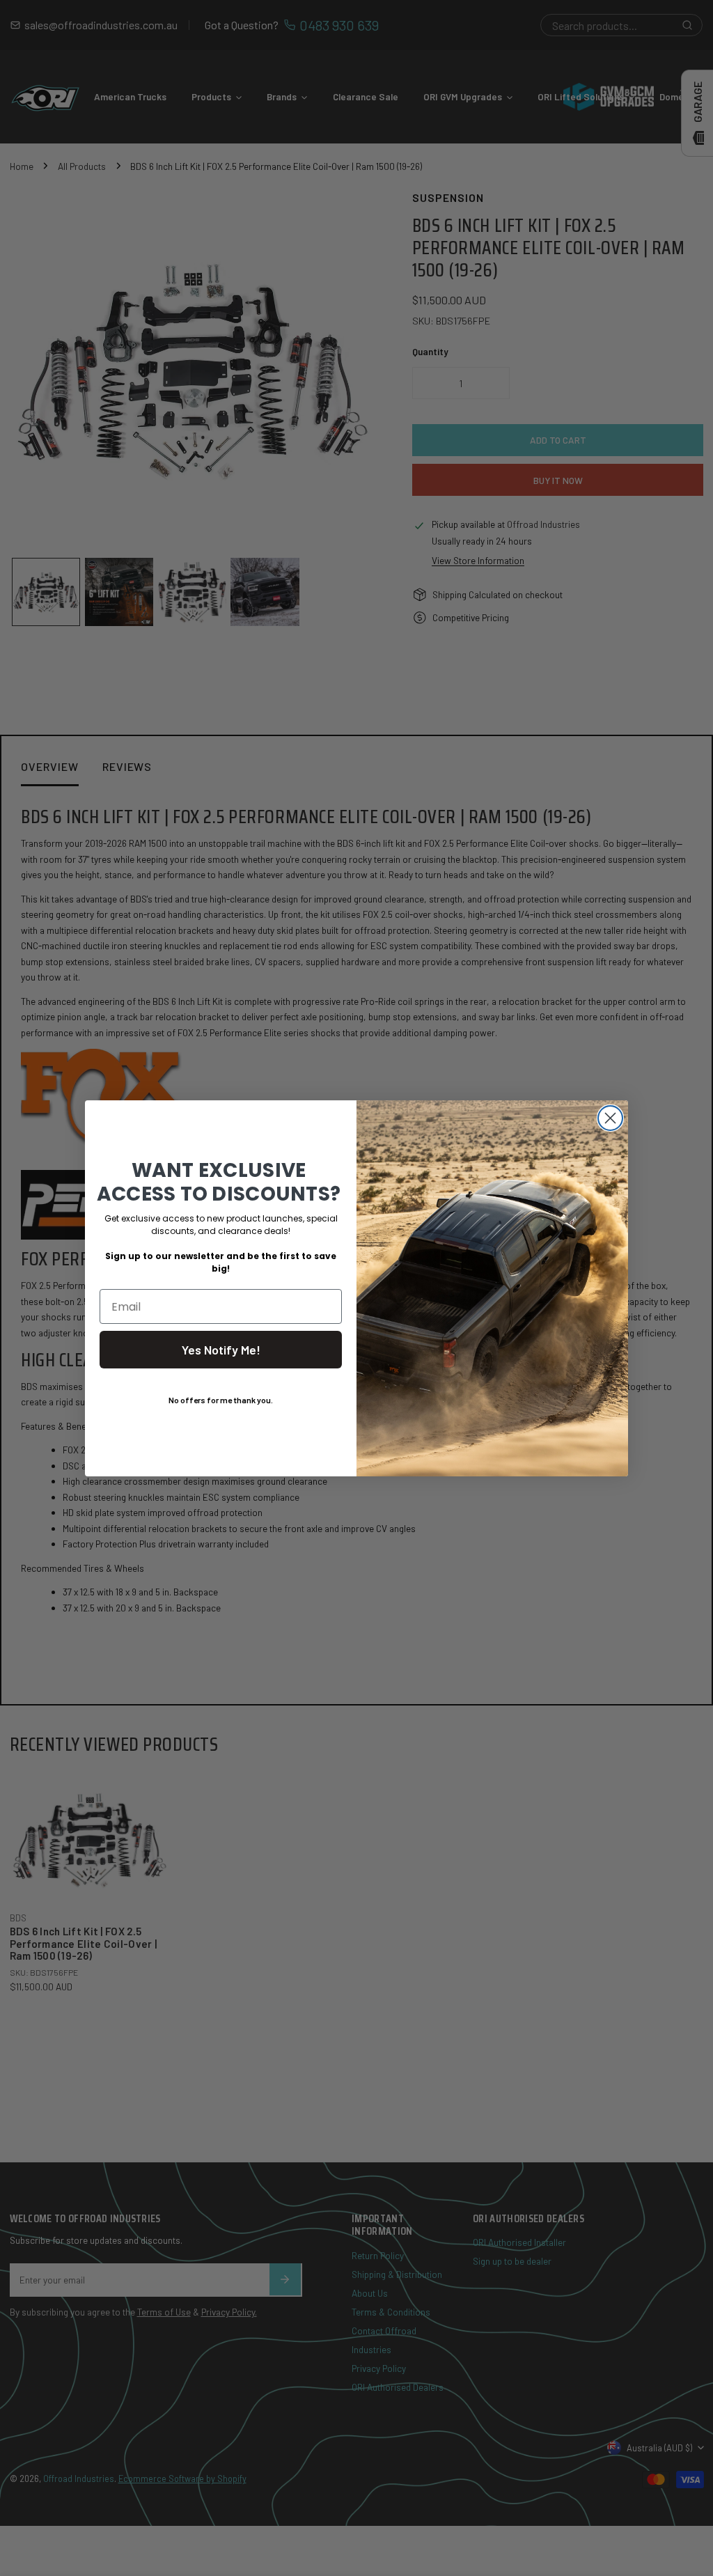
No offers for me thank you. (221, 1400)
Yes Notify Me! (221, 1350)
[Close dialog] (610, 1118)
